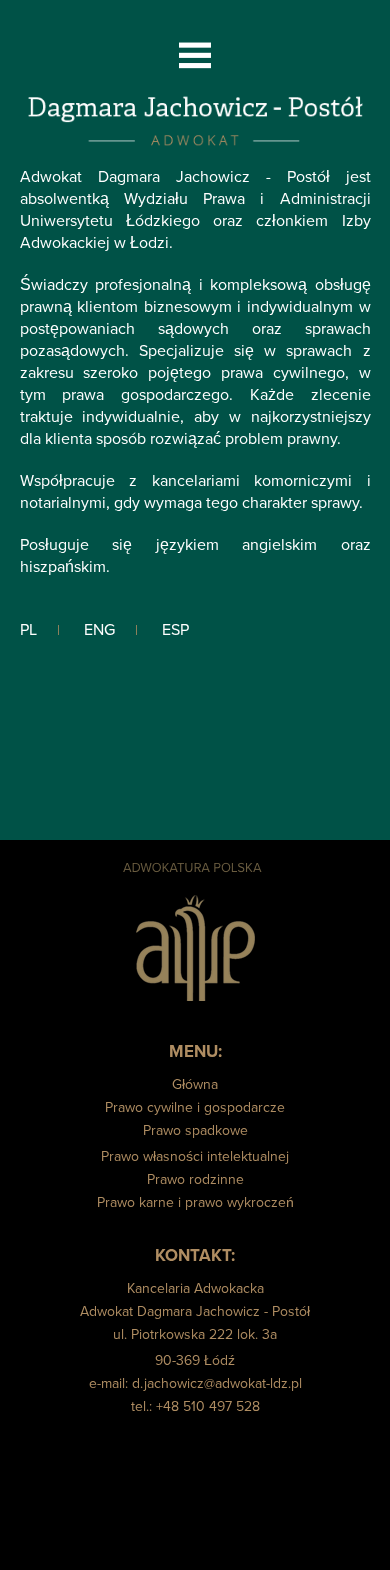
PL (28, 630)
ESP (175, 630)
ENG (99, 630)
